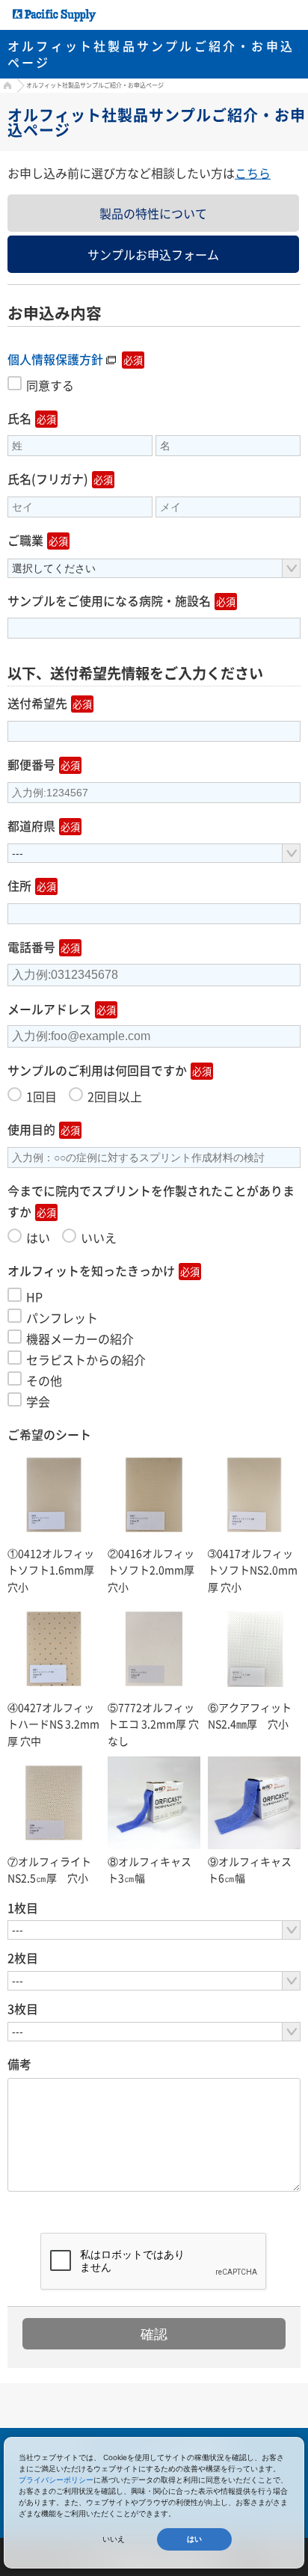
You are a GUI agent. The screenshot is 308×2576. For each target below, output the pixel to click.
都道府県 (31, 826)
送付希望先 (37, 703)
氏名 (19, 418)
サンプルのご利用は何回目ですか (97, 1070)
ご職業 (25, 540)
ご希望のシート (49, 1434)
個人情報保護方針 (55, 359)
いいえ (114, 2539)
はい (194, 2539)
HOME (6, 87)
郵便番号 (31, 764)
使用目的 (31, 1129)
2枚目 (23, 1958)
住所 (19, 885)
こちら (253, 173)
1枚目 (23, 1908)
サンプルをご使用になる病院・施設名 (109, 600)
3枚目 (23, 2008)
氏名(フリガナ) (48, 479)
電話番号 (31, 947)
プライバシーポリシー (56, 2480)
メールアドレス (49, 1009)
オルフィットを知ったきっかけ (91, 1270)
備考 (19, 2064)
